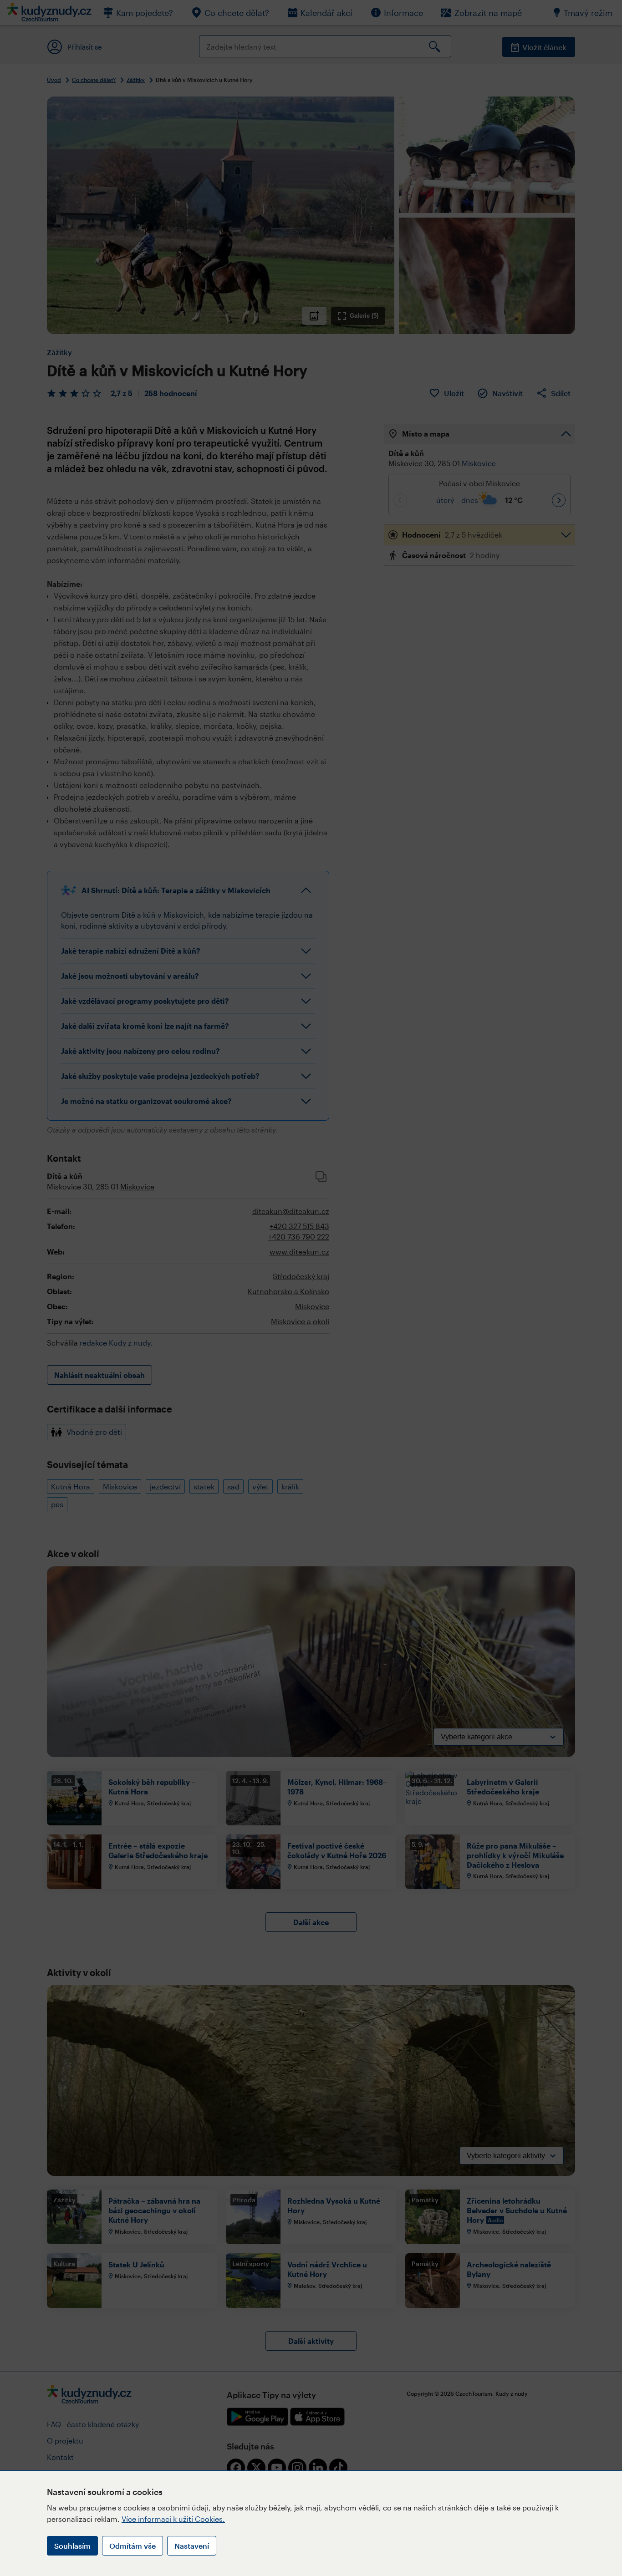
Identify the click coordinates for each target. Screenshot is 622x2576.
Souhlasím (72, 2546)
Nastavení (192, 2546)
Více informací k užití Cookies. (173, 2519)
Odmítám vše (133, 2546)
